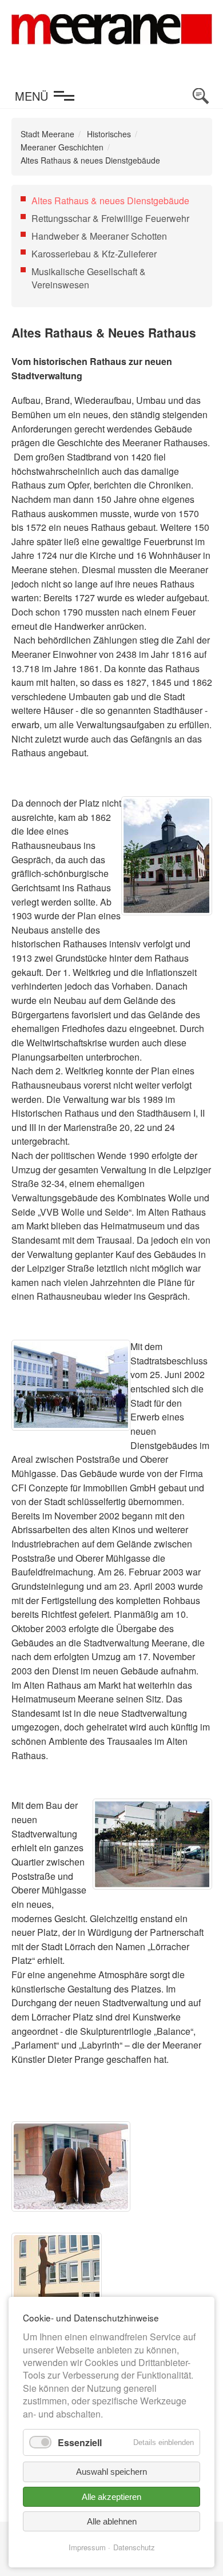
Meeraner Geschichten (62, 147)
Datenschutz (134, 2547)
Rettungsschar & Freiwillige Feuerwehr (110, 218)
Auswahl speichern (111, 2472)
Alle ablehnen (112, 2521)
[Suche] (201, 96)
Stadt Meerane (47, 134)
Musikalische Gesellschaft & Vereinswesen (89, 278)
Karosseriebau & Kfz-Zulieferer (94, 254)
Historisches (109, 134)
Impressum (87, 2547)
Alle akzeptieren (111, 2497)
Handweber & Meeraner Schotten (99, 236)
